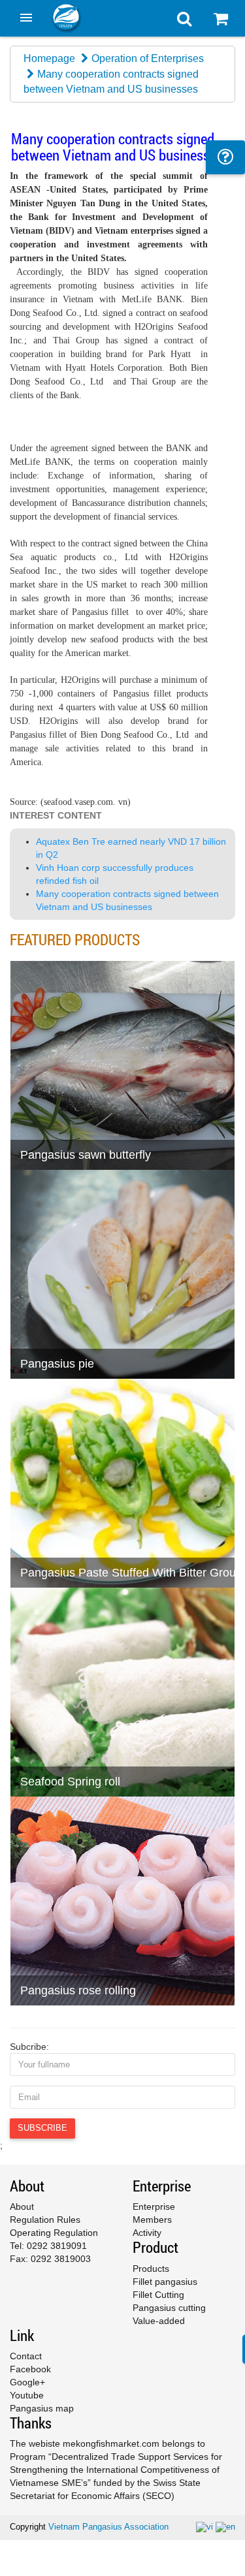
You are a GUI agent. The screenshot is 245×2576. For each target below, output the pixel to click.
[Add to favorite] (58, 1127)
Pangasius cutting (169, 2308)
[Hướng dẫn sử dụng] (225, 157)
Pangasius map (42, 2408)
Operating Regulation (54, 2233)
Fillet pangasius (165, 2282)
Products (151, 2269)
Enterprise (154, 2207)
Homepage (49, 58)
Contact (26, 2356)
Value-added (159, 2321)
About (22, 2207)
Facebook (30, 2369)
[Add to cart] (26, 1127)
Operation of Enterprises (148, 58)
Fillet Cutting (158, 2295)
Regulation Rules (45, 2220)
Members (152, 2220)
